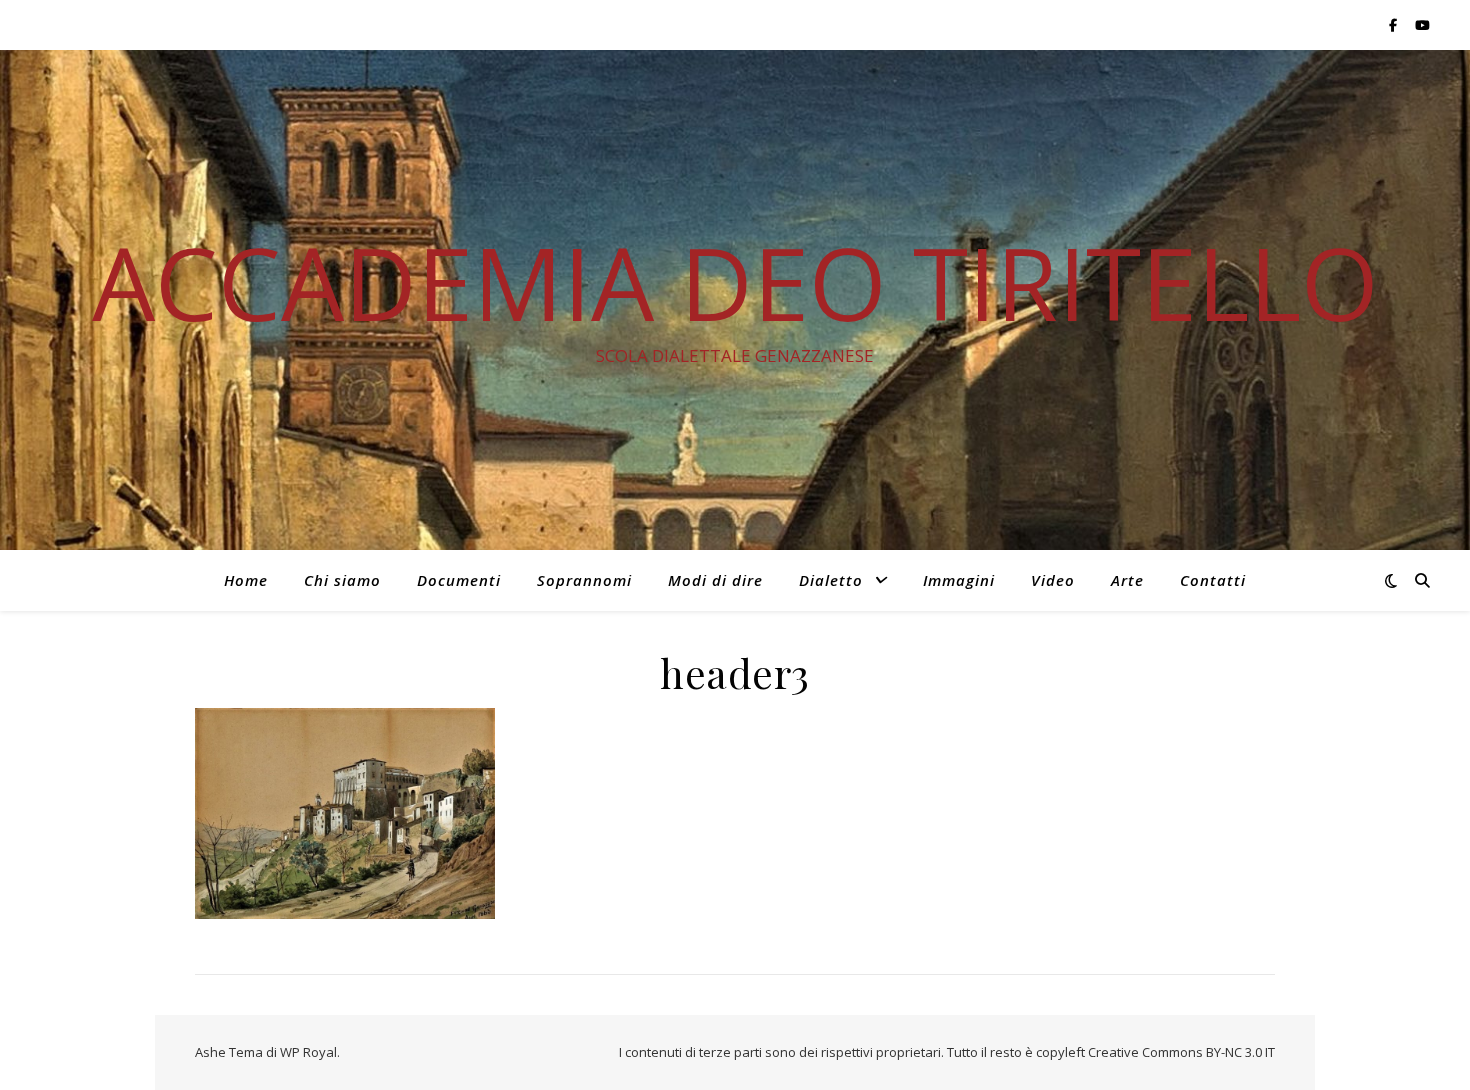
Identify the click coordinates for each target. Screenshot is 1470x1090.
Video (1053, 580)
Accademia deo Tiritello (735, 282)
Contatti (1213, 580)
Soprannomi (584, 580)
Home (246, 580)
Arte (1127, 580)
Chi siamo (342, 580)
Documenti (459, 580)
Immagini (959, 580)
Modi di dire (715, 580)
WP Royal (308, 1052)
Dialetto (831, 580)
